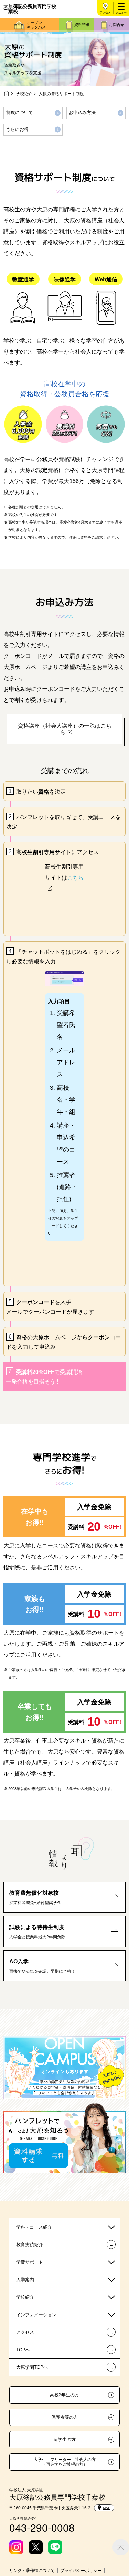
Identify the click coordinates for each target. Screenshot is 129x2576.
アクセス (105, 13)
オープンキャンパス (36, 25)
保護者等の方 (65, 2417)
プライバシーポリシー (81, 2571)
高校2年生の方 (64, 2395)
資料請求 (82, 25)
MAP (107, 2508)
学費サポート (30, 2262)
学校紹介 (24, 94)
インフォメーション (36, 2315)
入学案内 (25, 2280)
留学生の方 (64, 2440)
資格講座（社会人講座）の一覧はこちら (65, 729)
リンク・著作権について (32, 2571)
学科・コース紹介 (34, 2227)
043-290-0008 (42, 2527)
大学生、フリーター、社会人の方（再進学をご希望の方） (65, 2462)
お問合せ (117, 25)
